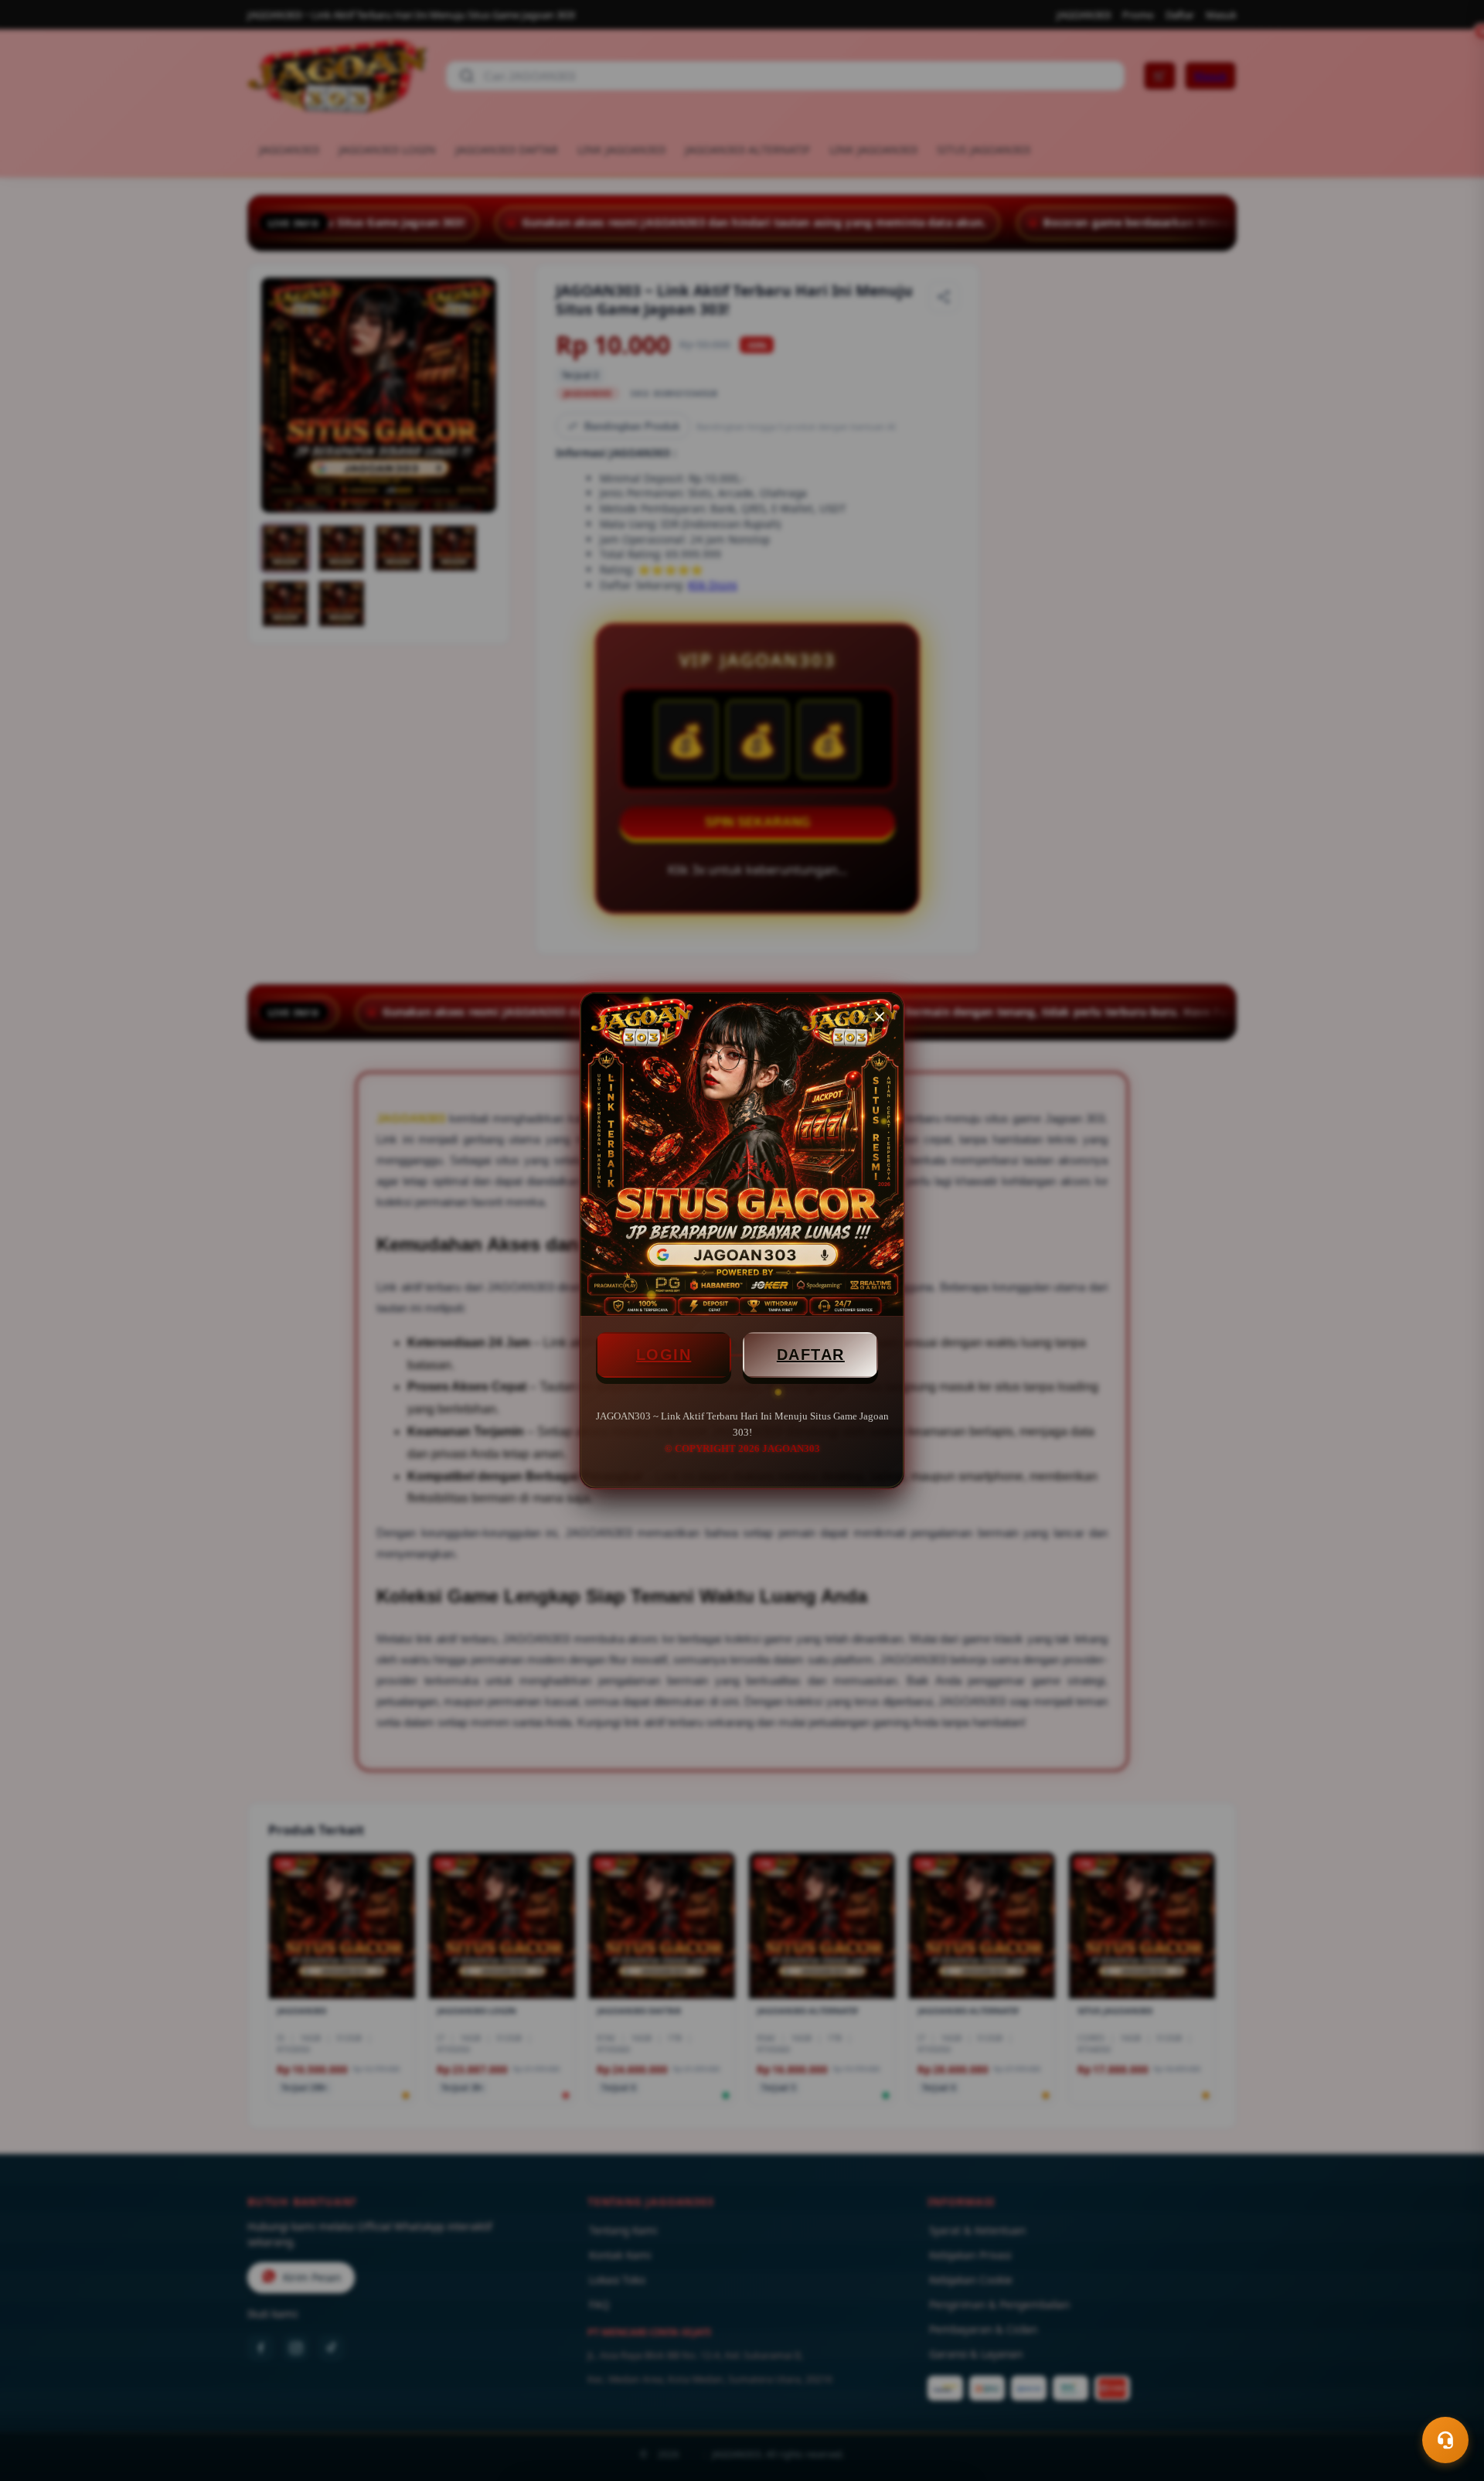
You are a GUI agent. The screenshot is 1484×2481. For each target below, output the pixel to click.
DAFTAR (811, 1355)
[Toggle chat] (1445, 2440)
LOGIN (664, 1355)
